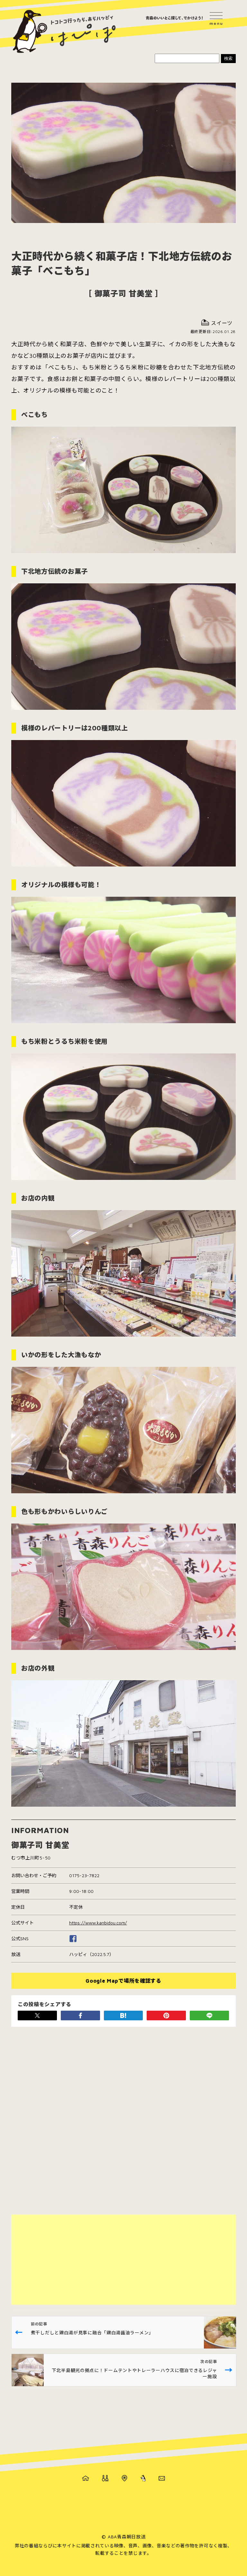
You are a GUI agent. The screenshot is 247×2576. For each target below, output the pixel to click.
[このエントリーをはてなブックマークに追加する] (123, 2015)
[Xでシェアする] (37, 2015)
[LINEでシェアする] (209, 2015)
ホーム (86, 2478)
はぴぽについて (143, 2478)
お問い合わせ (162, 2478)
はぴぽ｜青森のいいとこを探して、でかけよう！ (64, 32)
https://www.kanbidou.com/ (98, 1923)
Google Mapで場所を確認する (123, 1981)
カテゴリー (105, 2478)
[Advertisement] (123, 2260)
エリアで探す (124, 2478)
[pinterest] (166, 2015)
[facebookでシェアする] (80, 2015)
